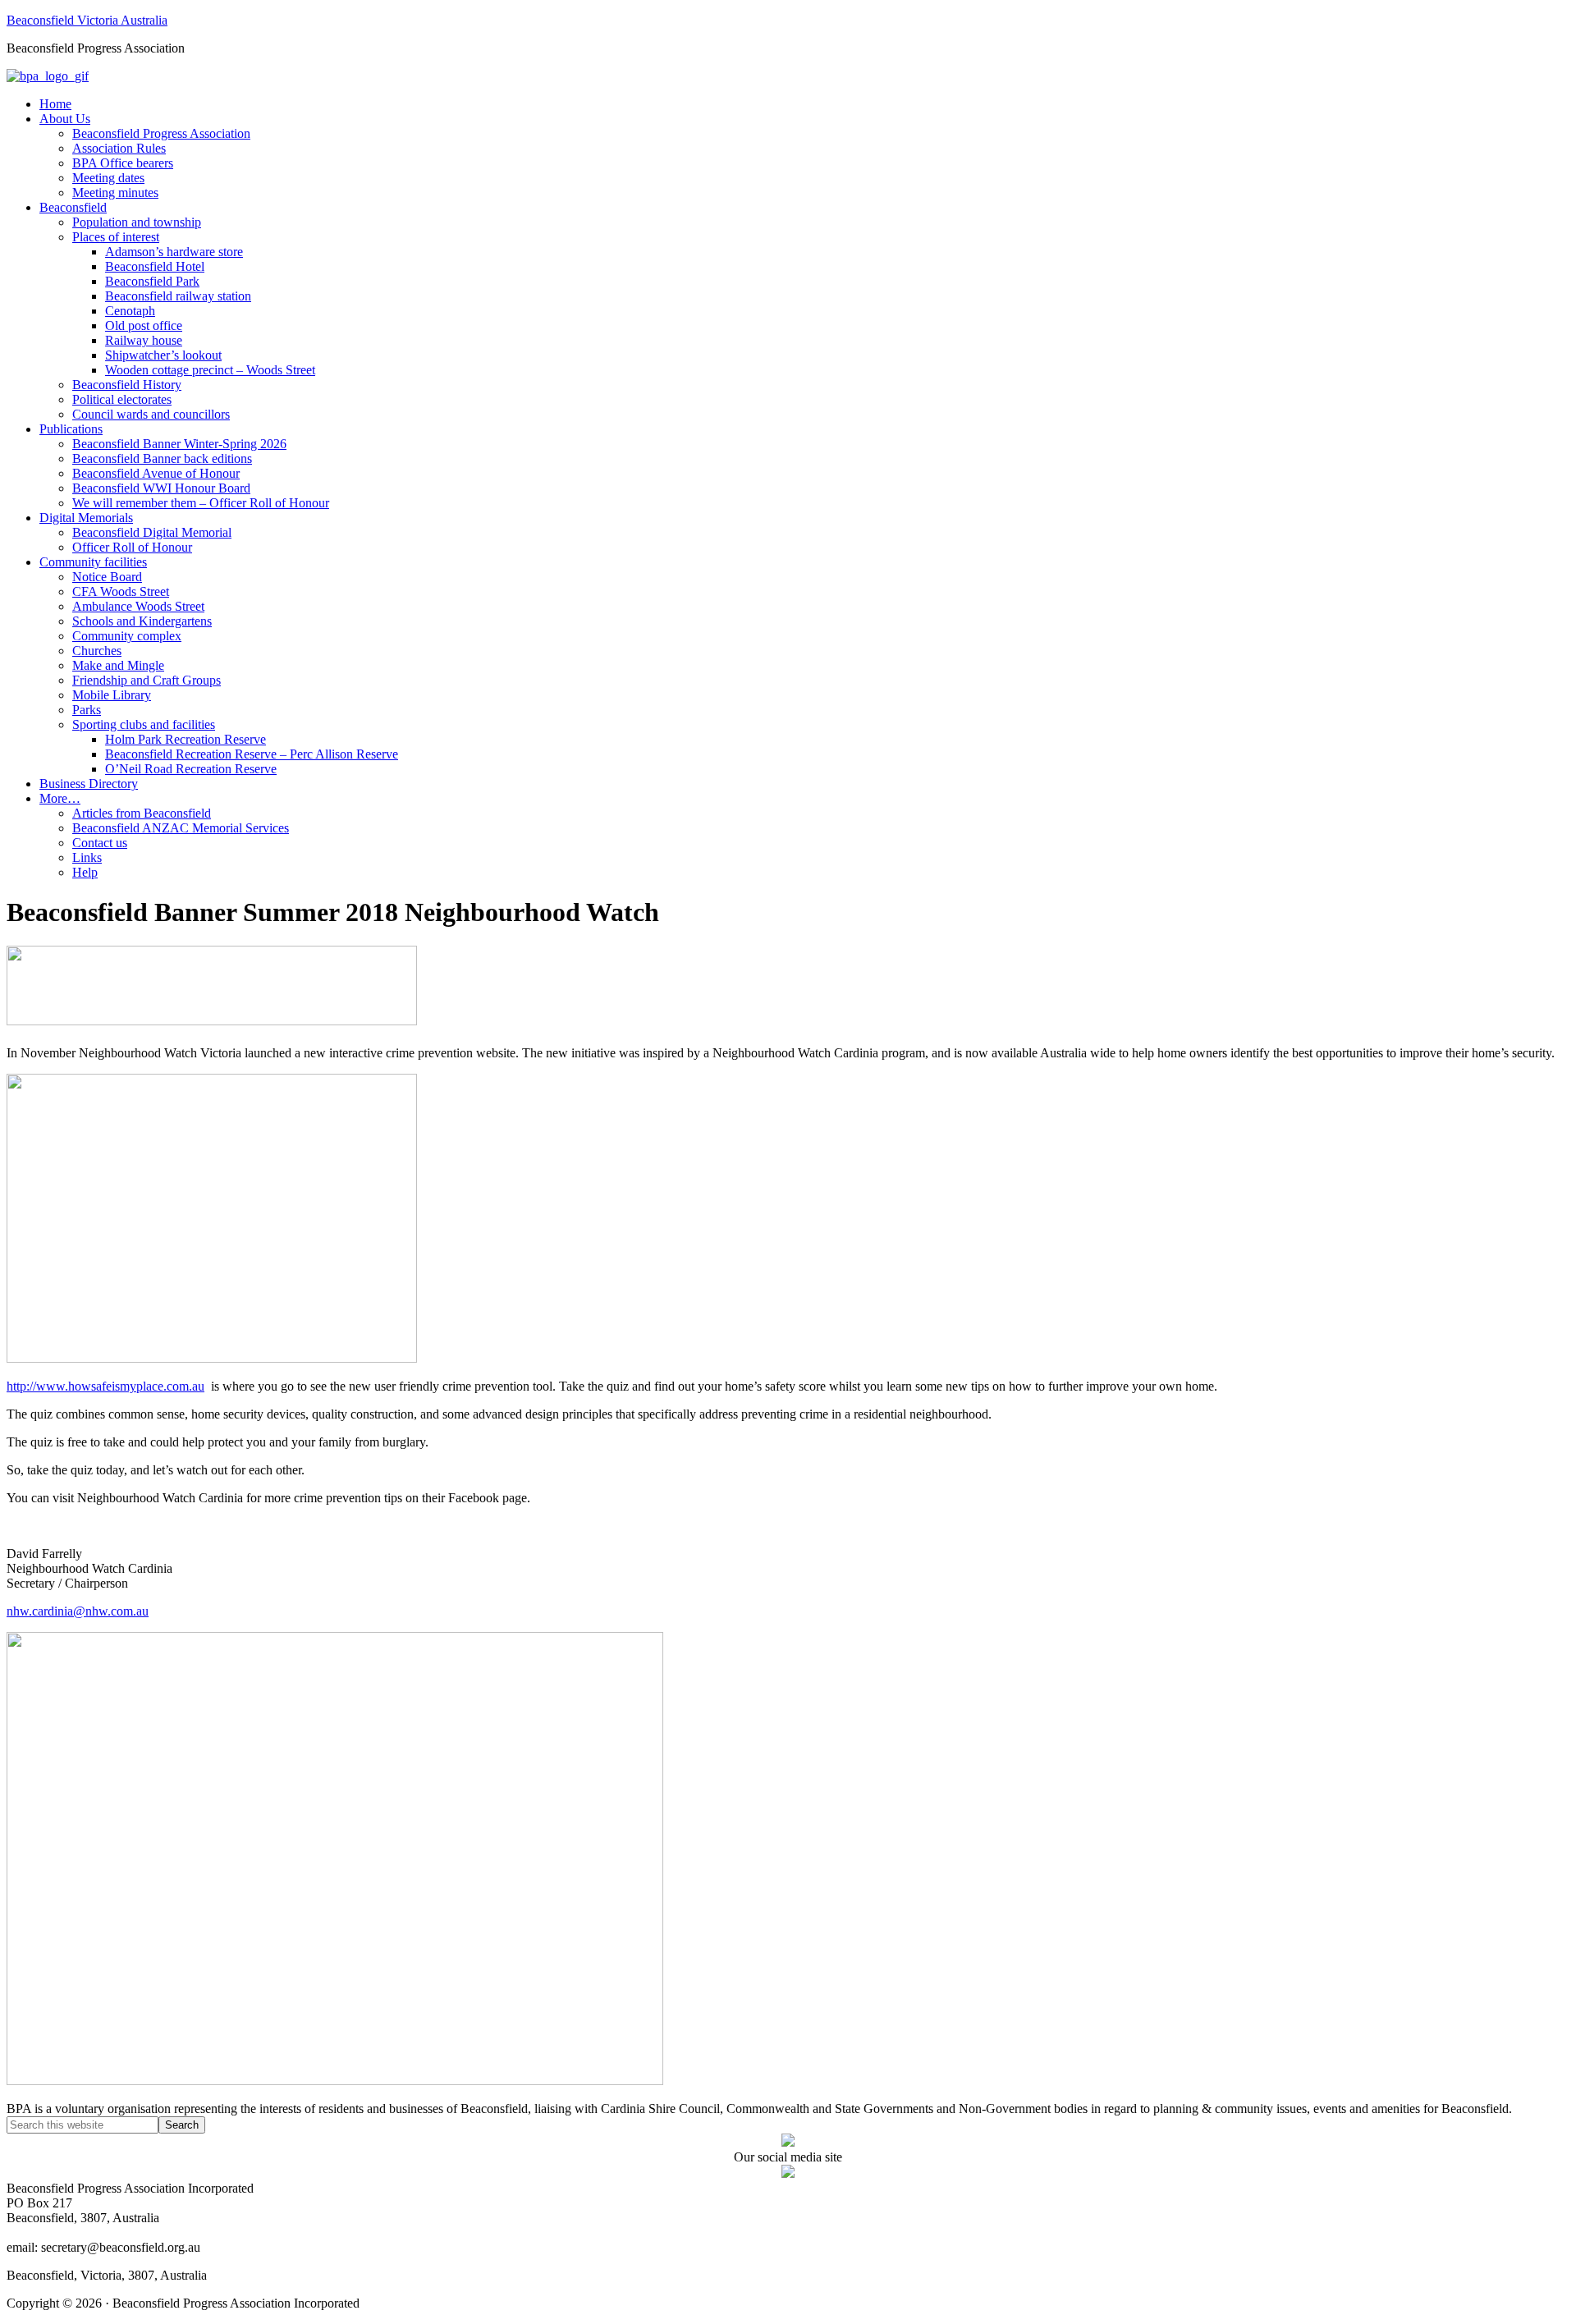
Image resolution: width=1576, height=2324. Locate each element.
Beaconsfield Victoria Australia (87, 20)
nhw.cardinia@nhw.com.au (78, 1611)
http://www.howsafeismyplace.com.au (105, 1386)
